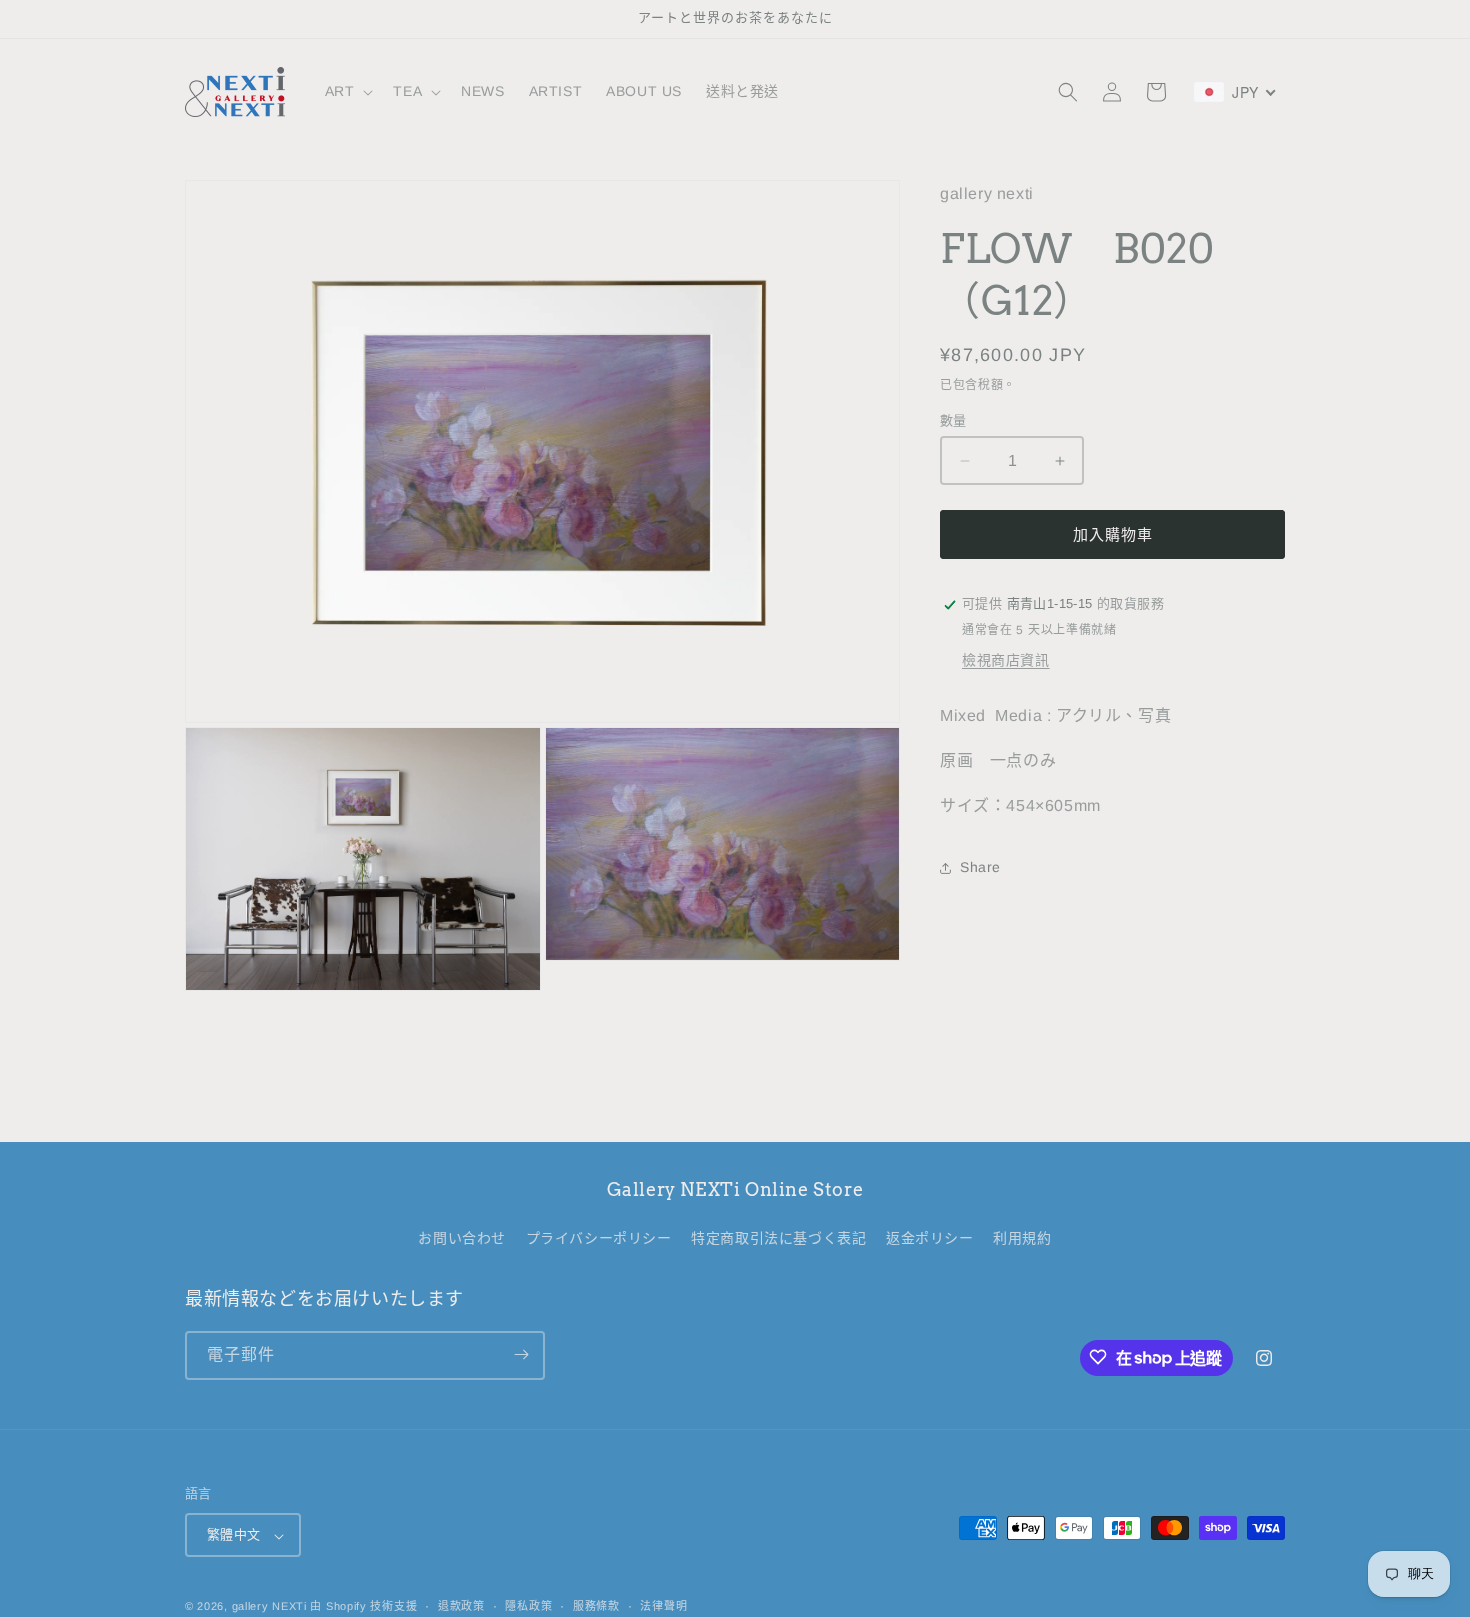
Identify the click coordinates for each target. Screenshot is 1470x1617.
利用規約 (1022, 1239)
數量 (953, 420)
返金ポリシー (930, 1239)
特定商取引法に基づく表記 (778, 1239)
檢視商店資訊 (1006, 661)
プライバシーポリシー (599, 1239)
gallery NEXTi (269, 1607)
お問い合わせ (462, 1239)
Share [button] (980, 867)
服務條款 (596, 1606)
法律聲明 (663, 1606)
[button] (347, 91)
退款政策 (461, 1606)
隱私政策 (528, 1606)
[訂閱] (521, 1354)
